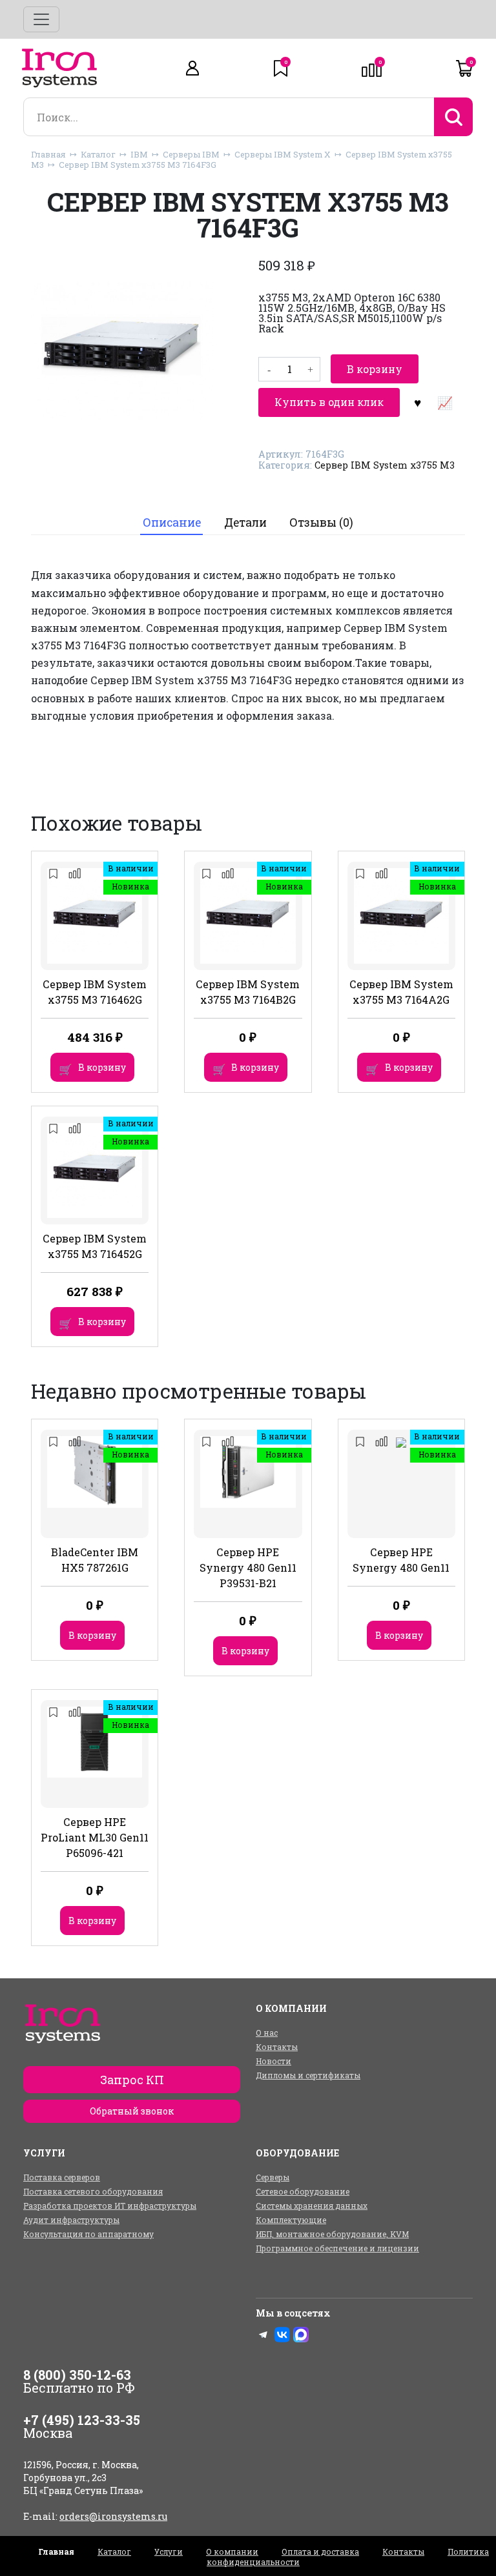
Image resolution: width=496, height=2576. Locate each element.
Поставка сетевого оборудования (93, 2191)
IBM (139, 154)
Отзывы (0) (321, 522)
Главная (48, 154)
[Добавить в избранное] (417, 402)
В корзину (375, 369)
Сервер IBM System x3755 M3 (385, 465)
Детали (245, 522)
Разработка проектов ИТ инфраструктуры (110, 2206)
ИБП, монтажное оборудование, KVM (332, 2234)
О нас (267, 2033)
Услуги (169, 2551)
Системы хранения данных (312, 2206)
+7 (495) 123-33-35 (82, 2420)
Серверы (273, 2177)
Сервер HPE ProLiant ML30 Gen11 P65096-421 (95, 1837)
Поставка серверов (62, 2177)
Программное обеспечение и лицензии (337, 2248)
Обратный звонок (132, 2111)
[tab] (171, 523)
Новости (274, 2061)
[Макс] (301, 2335)
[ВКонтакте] (282, 2335)
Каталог (98, 154)
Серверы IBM (191, 154)
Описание (172, 522)
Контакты (277, 2047)
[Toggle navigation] (41, 19)
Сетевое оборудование (303, 2191)
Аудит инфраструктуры (71, 2220)
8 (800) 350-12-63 (77, 2375)
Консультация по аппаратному (88, 2234)
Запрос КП (132, 2080)
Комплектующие (291, 2220)
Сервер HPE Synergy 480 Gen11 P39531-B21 (248, 1567)
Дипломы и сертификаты (308, 2075)
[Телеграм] (263, 2335)
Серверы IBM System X (283, 154)
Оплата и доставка (320, 2551)
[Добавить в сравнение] (444, 402)
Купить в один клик (329, 402)
